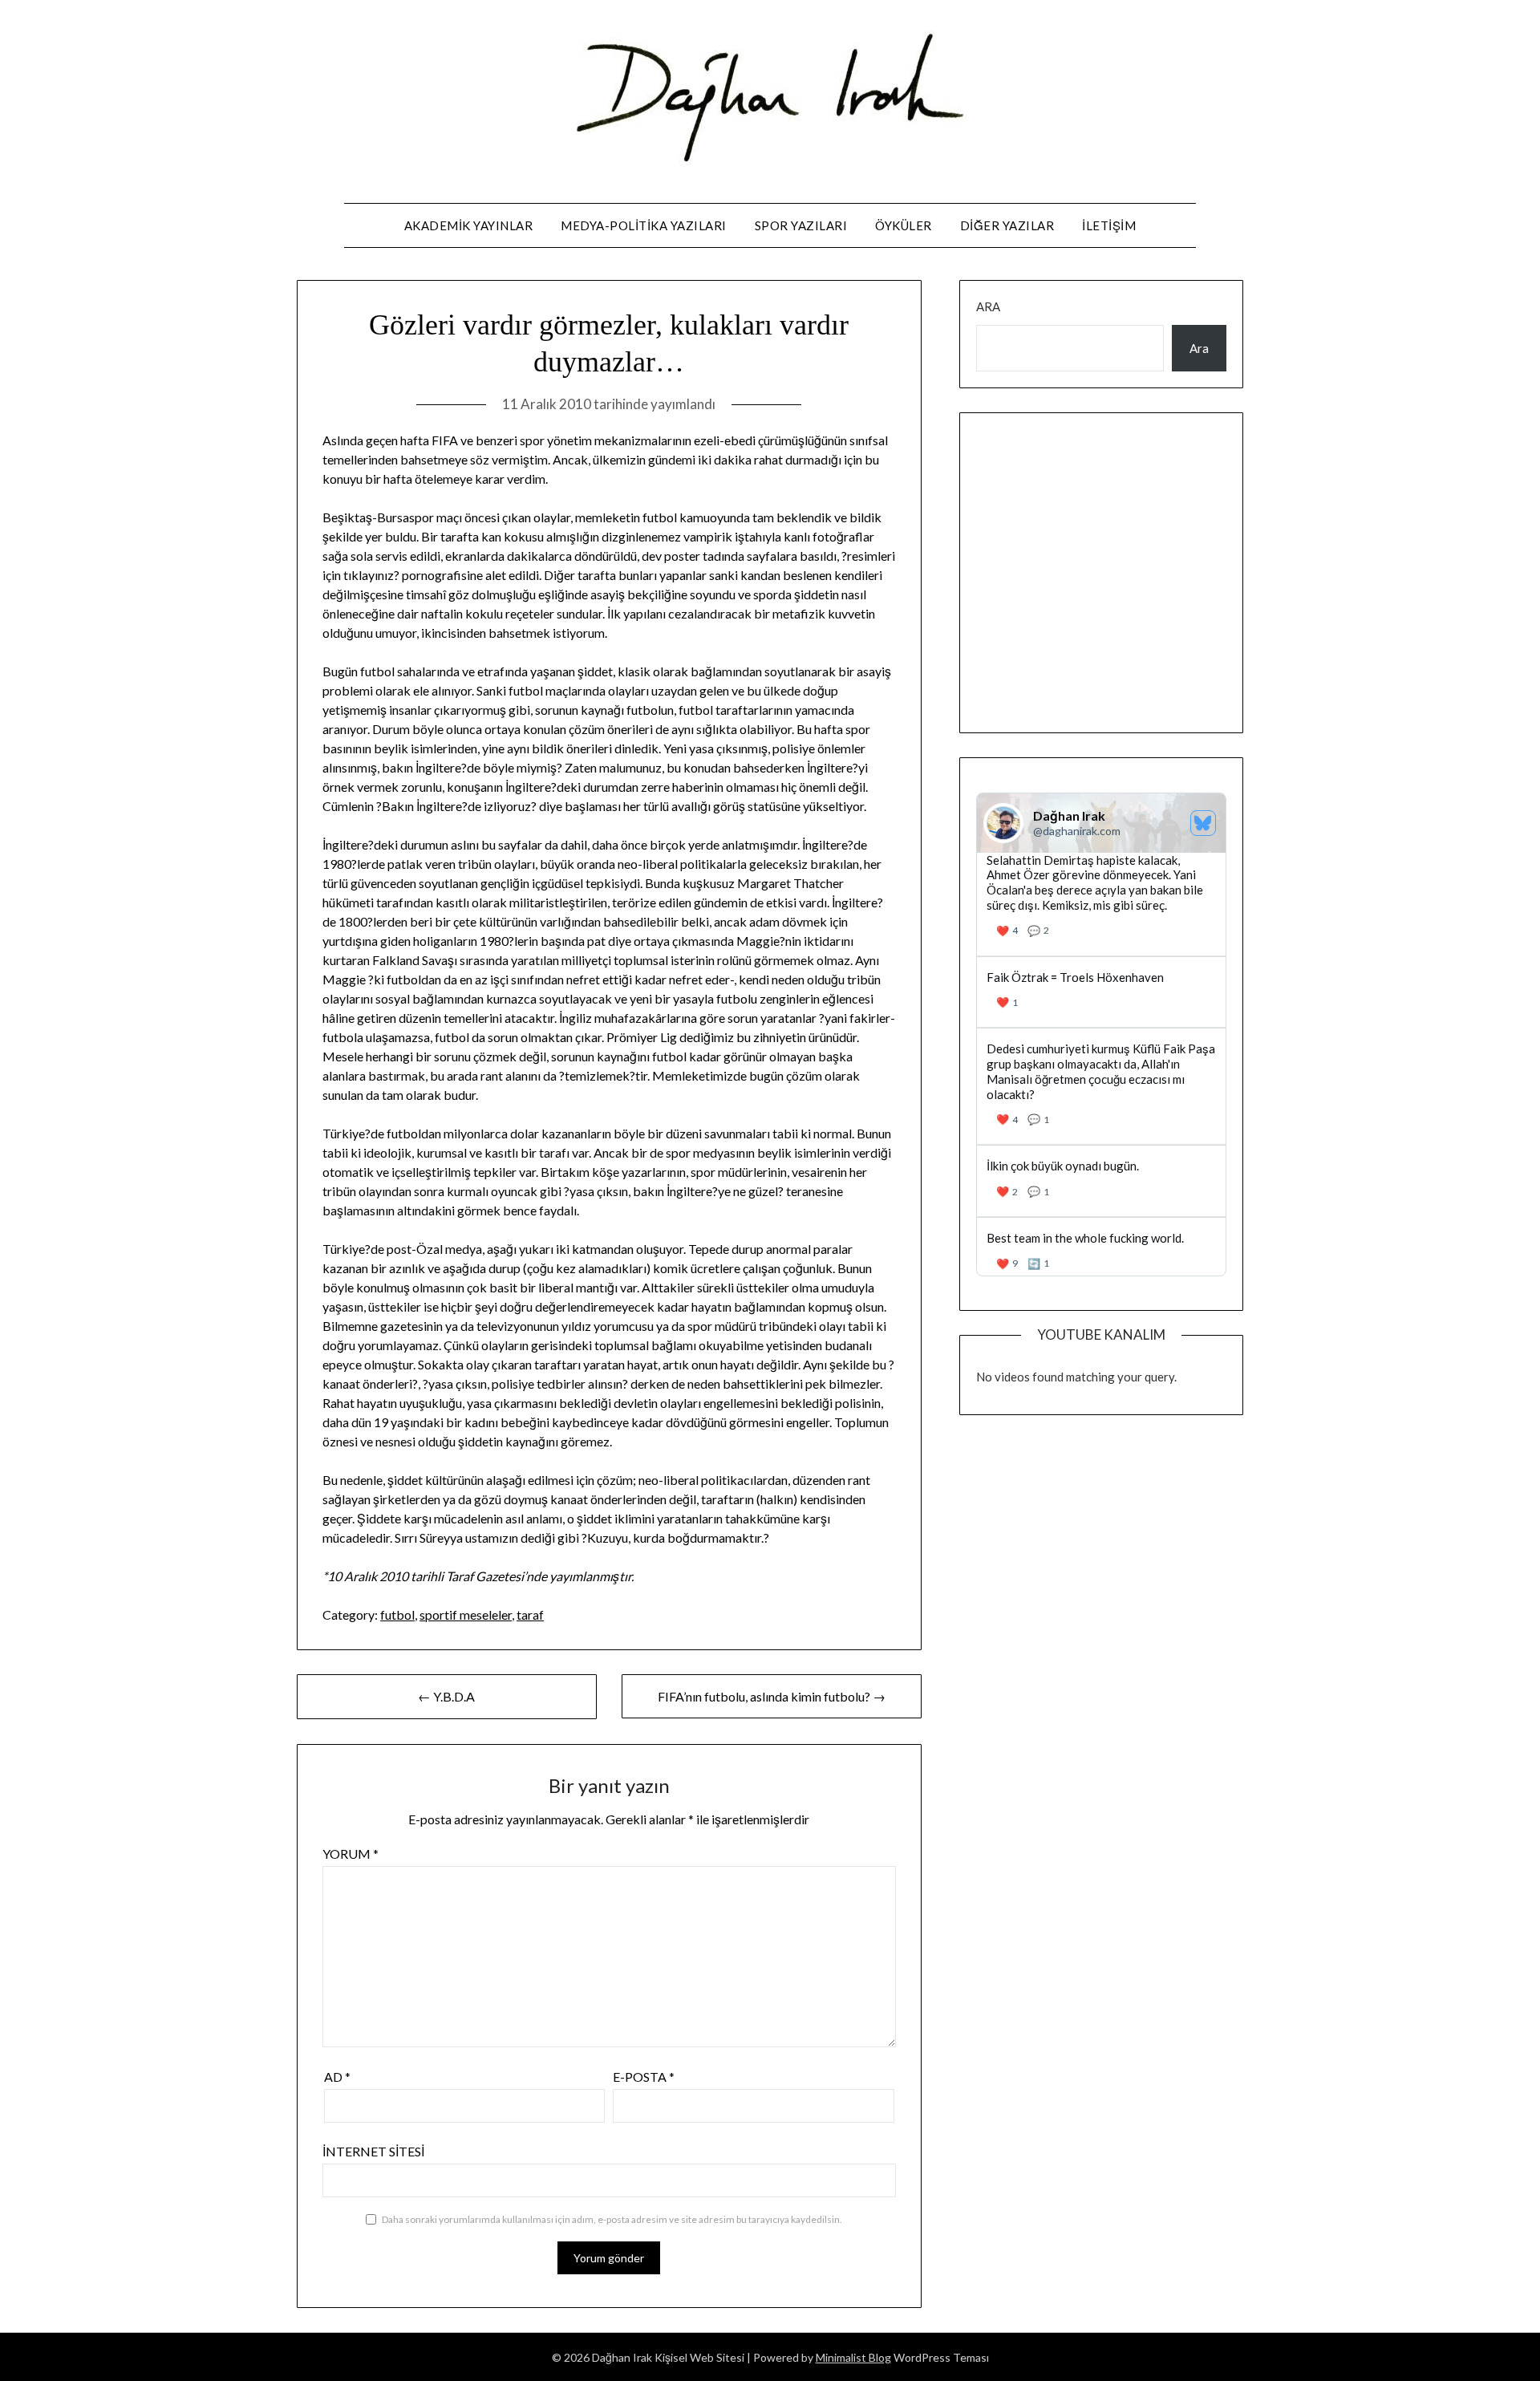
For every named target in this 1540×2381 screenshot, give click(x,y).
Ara (988, 306)
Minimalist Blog (853, 2357)
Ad (337, 2077)
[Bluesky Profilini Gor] (1203, 823)
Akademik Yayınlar (469, 225)
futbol (397, 1614)
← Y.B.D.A (446, 1696)
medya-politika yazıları (644, 225)
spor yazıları (801, 225)
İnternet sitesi (373, 2151)
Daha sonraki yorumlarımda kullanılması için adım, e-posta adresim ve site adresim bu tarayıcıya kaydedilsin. (612, 2219)
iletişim (1109, 225)
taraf (530, 1614)
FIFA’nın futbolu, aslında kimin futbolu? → (772, 1696)
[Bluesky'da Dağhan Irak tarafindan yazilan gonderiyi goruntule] (1101, 992)
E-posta (644, 2077)
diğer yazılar (1007, 225)
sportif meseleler (466, 1614)
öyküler (904, 225)
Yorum (351, 1854)
